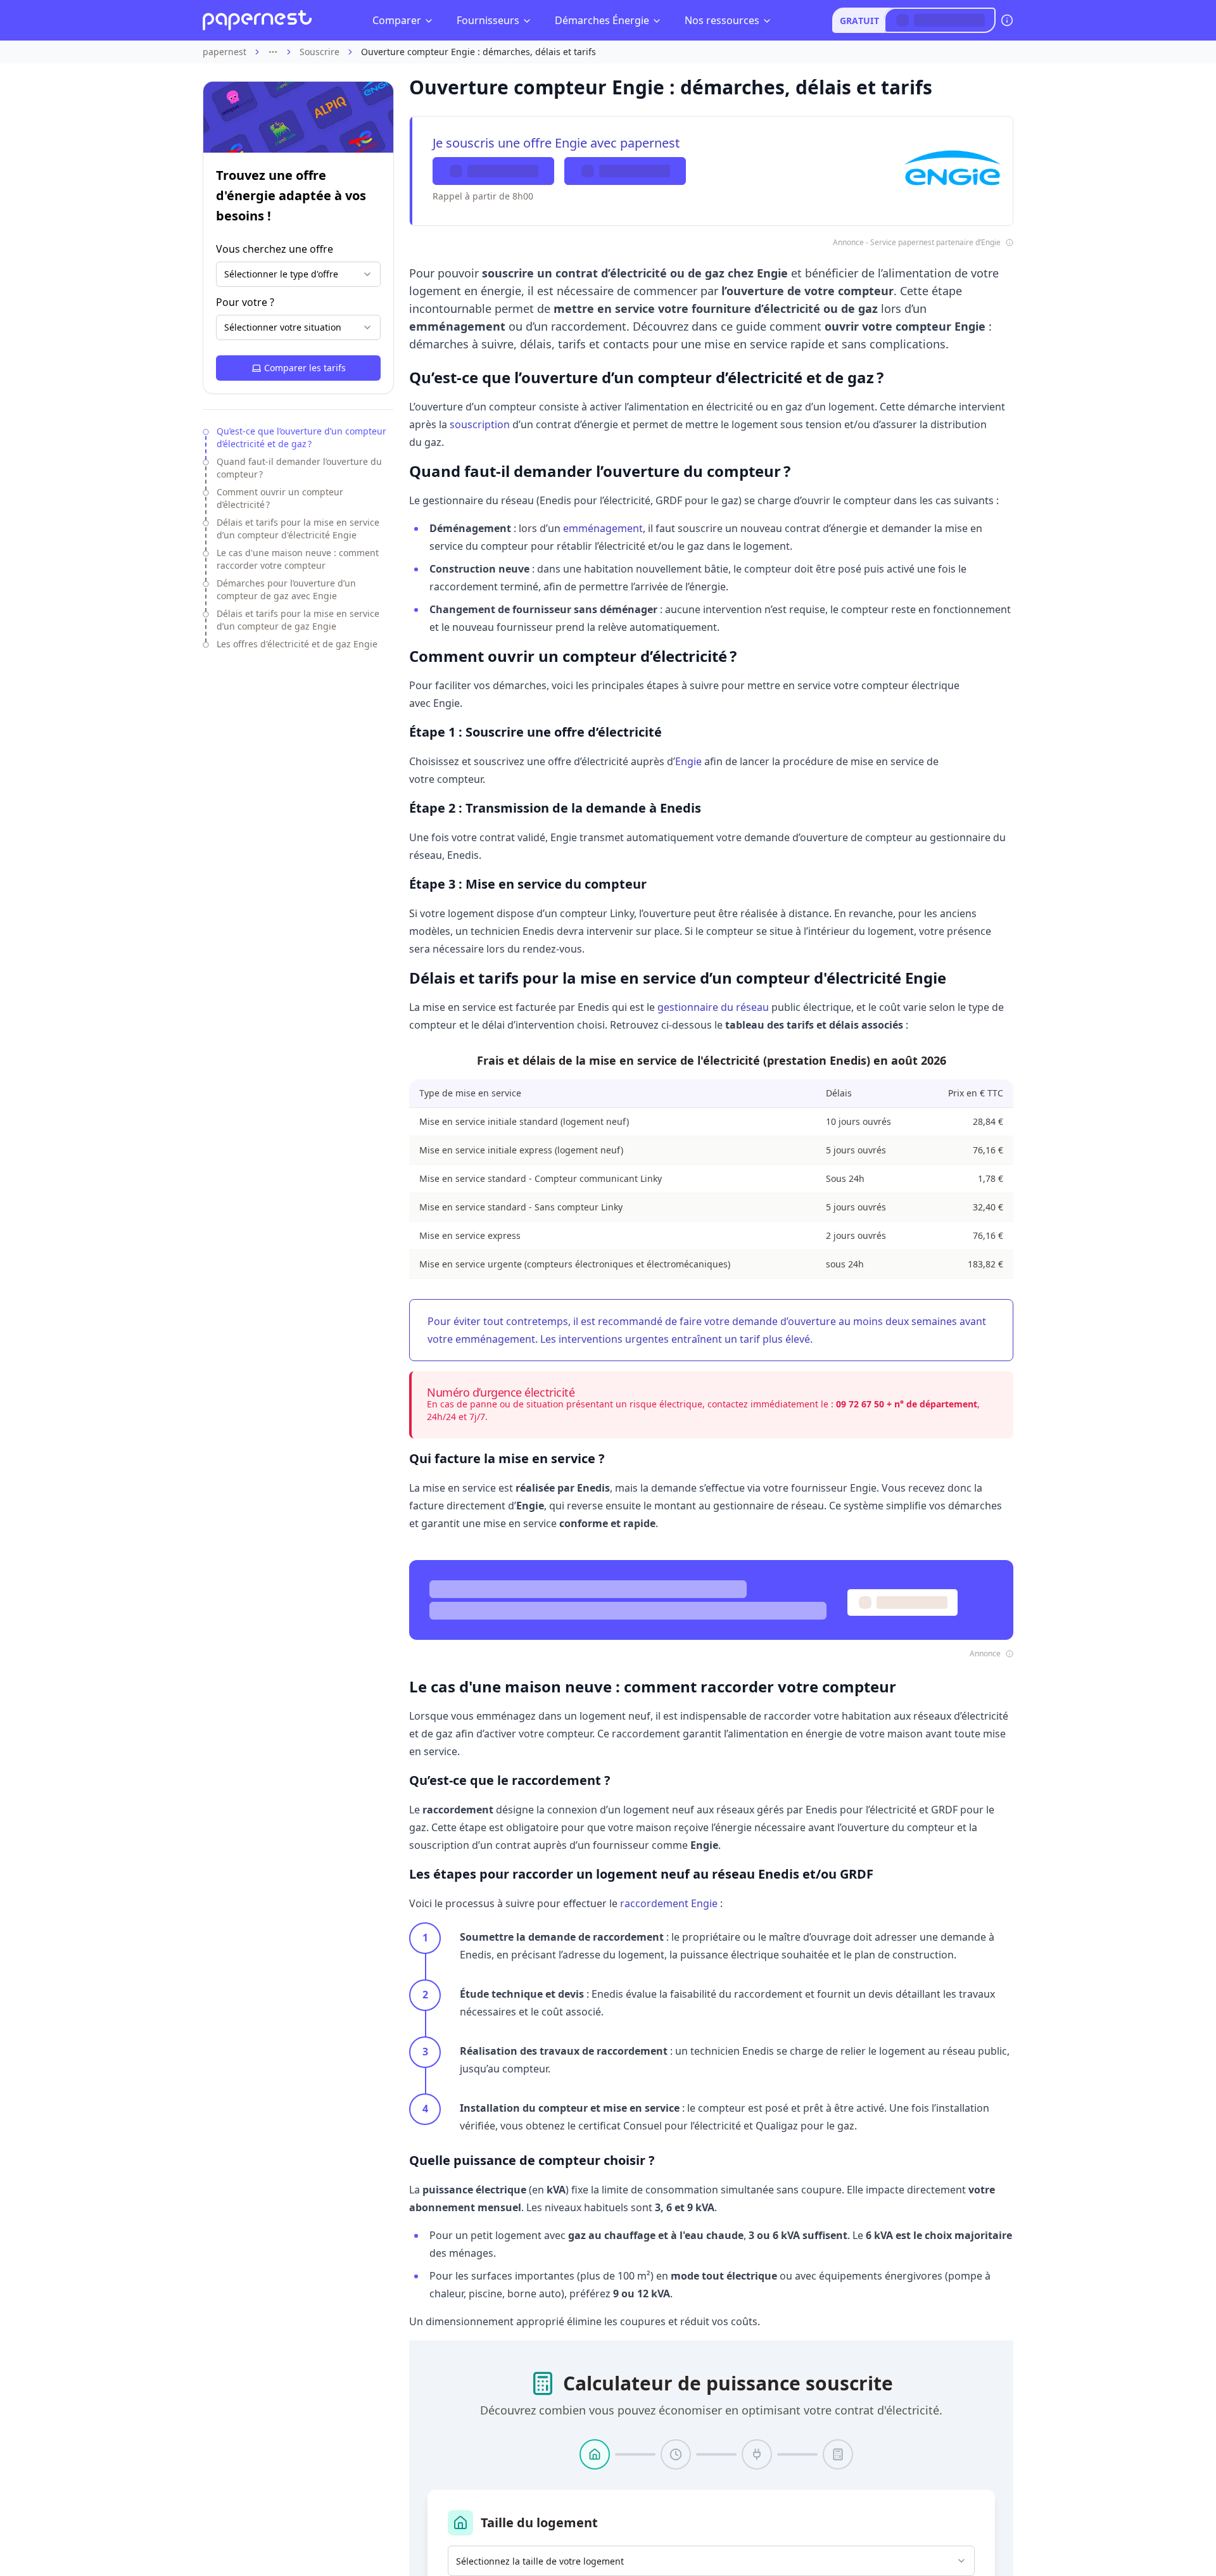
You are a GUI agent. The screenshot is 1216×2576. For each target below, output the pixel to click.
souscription (480, 424)
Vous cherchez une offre (275, 249)
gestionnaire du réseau (713, 1007)
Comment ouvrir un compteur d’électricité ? (280, 498)
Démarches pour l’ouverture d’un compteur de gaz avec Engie (286, 589)
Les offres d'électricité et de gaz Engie (297, 644)
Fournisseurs (488, 20)
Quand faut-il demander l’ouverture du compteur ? (299, 468)
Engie (688, 761)
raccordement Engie (669, 1903)
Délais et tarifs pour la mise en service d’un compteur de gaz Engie (298, 620)
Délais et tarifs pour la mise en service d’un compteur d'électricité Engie (298, 529)
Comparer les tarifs (305, 368)
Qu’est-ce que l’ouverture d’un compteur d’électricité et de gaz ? (301, 437)
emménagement (603, 528)
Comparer (397, 20)
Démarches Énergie (602, 20)
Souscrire (320, 52)
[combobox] (298, 274)
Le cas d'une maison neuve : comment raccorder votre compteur (298, 559)
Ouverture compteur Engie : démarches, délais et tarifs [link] (478, 52)
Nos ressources (722, 20)
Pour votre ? (245, 302)
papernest (225, 52)
